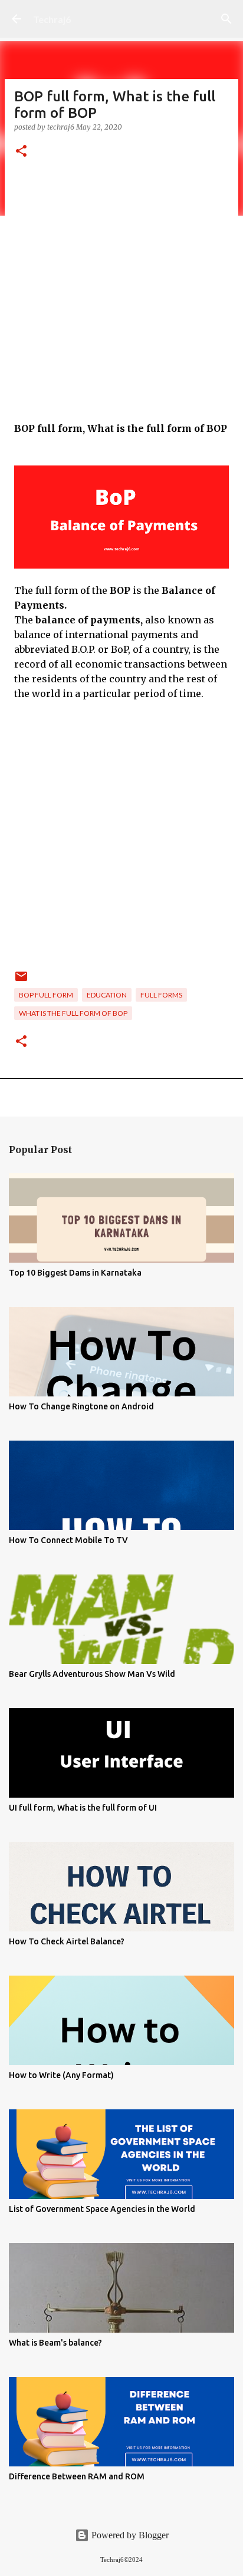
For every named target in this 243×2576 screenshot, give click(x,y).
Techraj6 (52, 19)
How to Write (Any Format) (61, 2075)
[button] (21, 152)
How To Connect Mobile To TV (68, 1540)
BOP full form (46, 995)
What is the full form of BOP (73, 1013)
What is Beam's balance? (55, 2343)
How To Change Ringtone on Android (81, 1406)
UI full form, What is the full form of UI (83, 1808)
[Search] (226, 19)
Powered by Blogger (129, 2535)
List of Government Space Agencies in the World (102, 2209)
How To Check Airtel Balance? (67, 1941)
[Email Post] (21, 981)
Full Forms (161, 995)
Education (107, 995)
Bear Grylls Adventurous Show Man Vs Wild (92, 1674)
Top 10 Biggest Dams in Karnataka (75, 1273)
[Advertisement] (121, 300)
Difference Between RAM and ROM (77, 2476)
